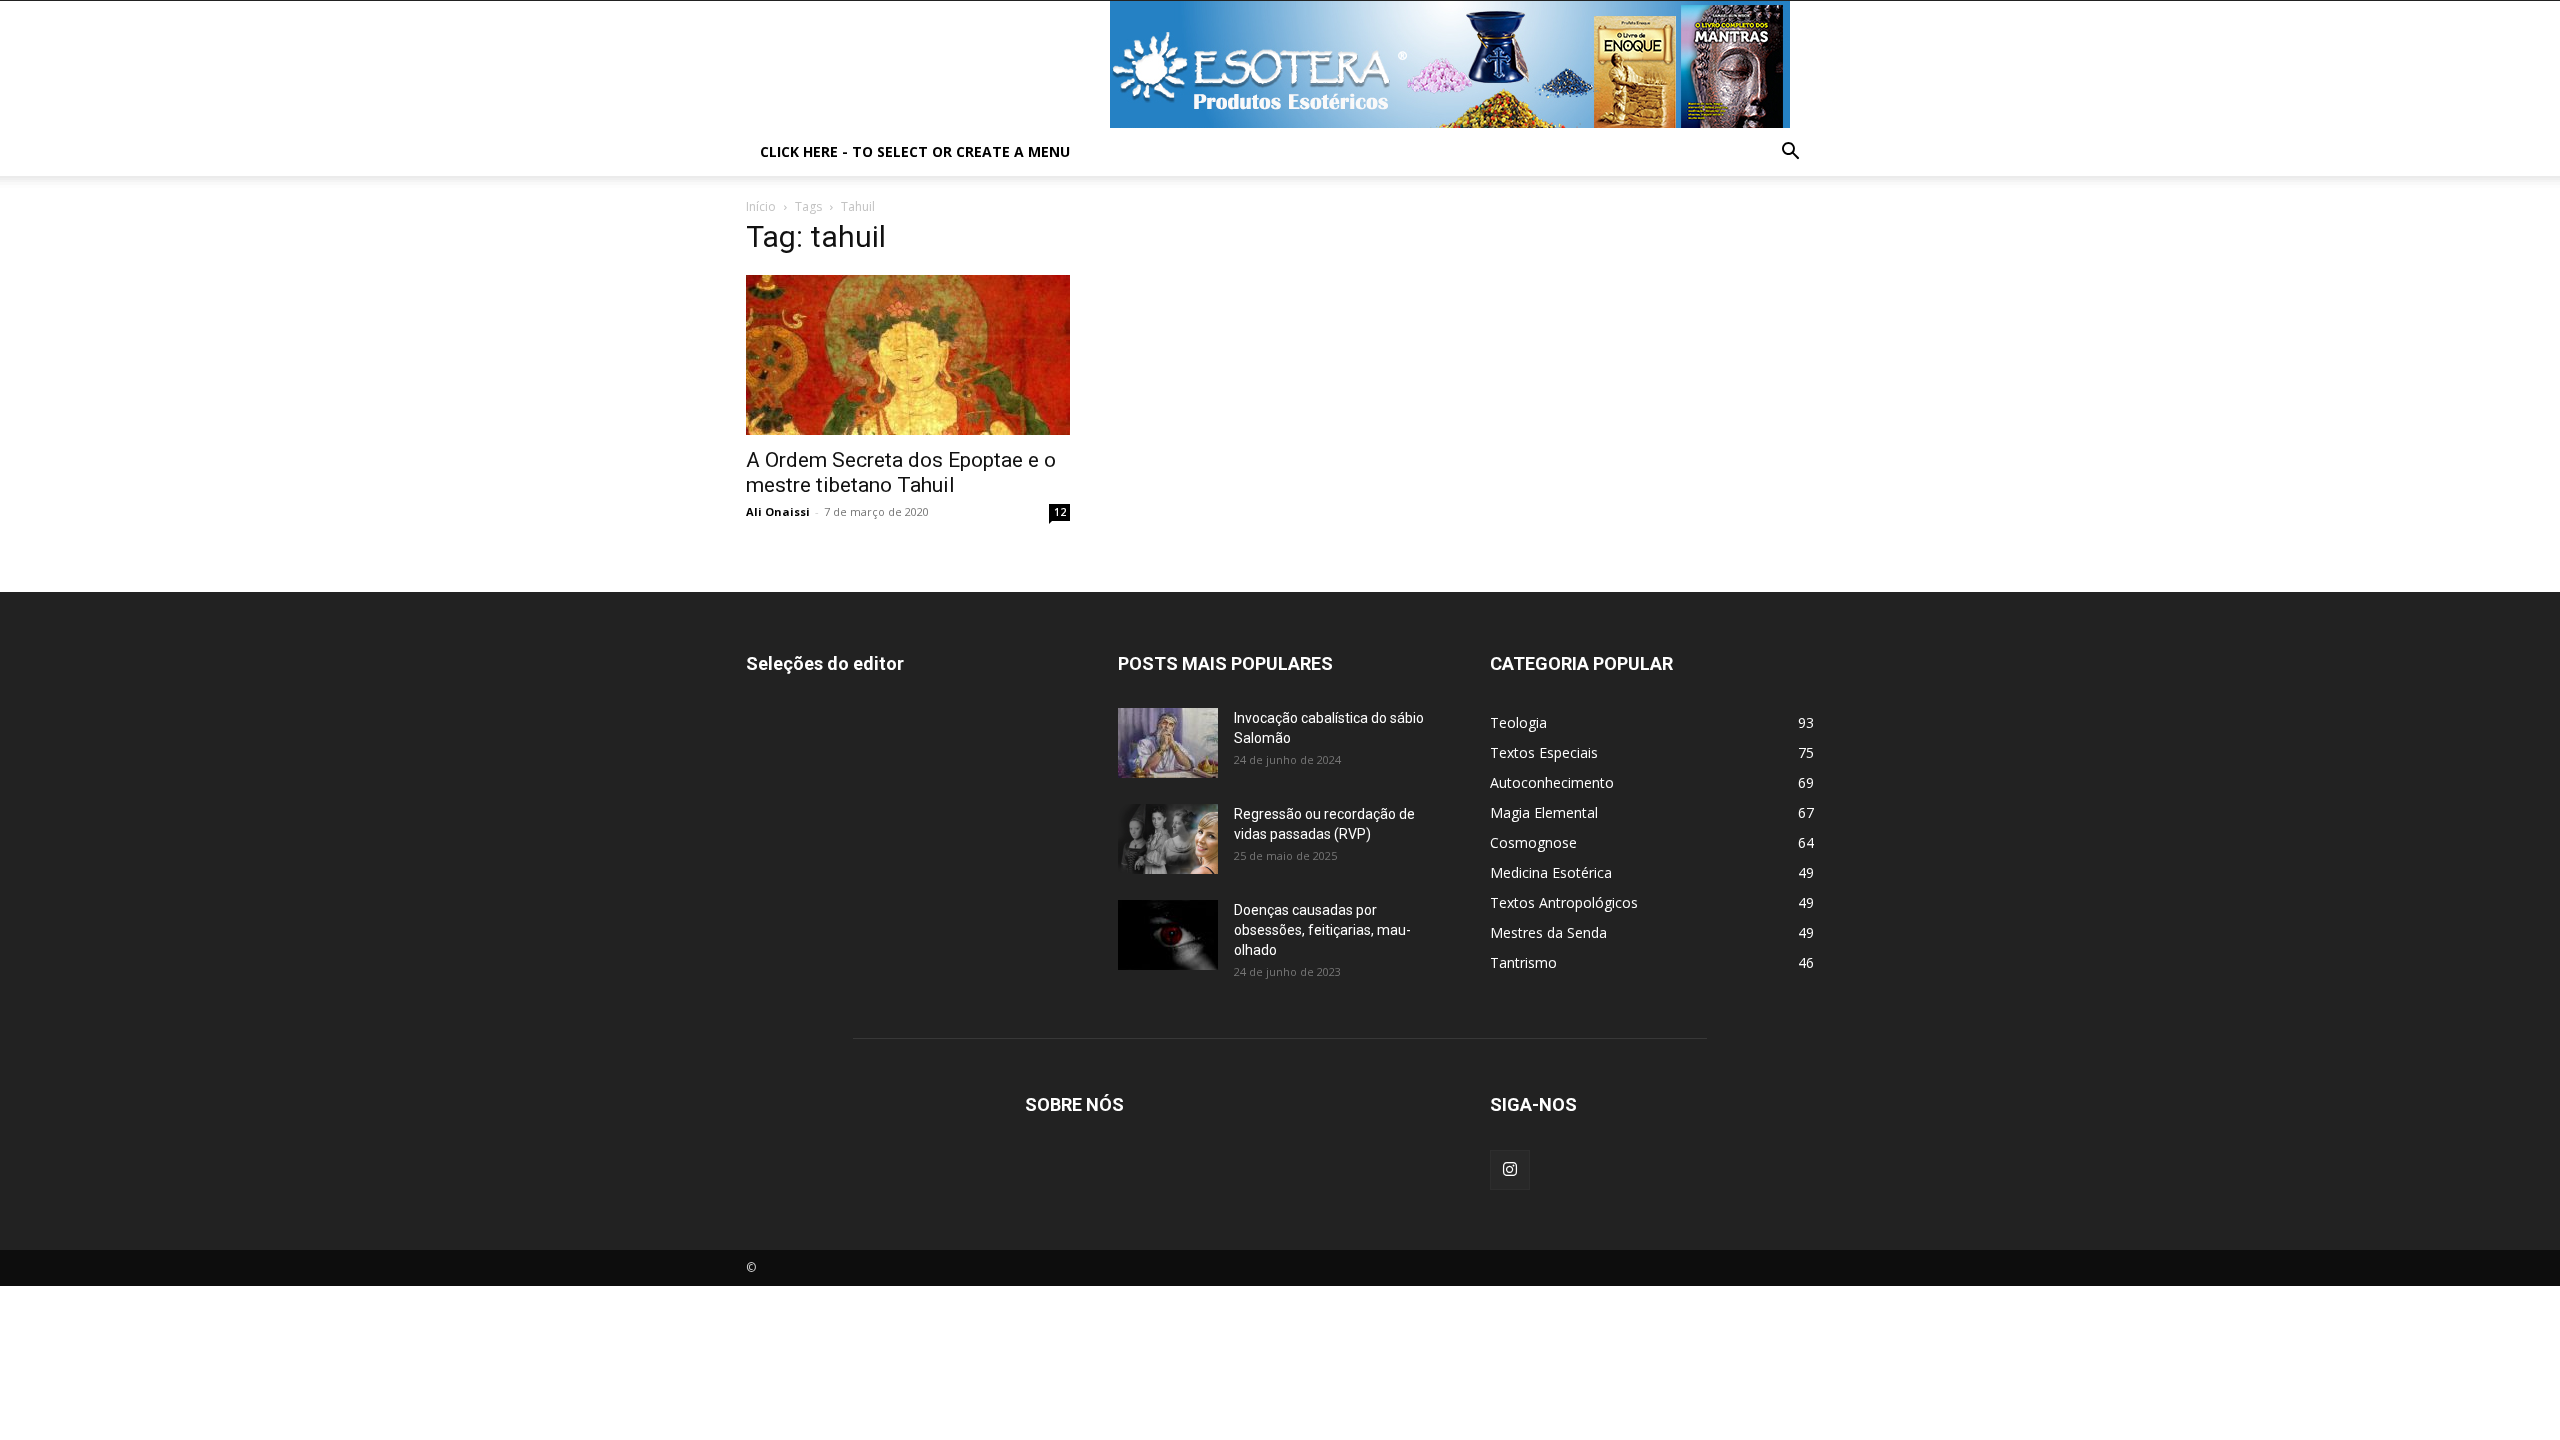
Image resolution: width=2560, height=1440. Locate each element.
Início (761, 206)
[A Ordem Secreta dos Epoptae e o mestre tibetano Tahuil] (908, 355)
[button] (1790, 153)
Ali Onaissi (778, 511)
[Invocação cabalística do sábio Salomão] (1168, 743)
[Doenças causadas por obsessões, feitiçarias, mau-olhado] (1168, 935)
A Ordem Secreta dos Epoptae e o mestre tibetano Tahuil (901, 472)
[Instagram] (1510, 1170)
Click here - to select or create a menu (915, 151)
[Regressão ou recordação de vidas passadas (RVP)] (1168, 839)
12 (1060, 512)
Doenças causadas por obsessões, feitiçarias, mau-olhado (1322, 930)
